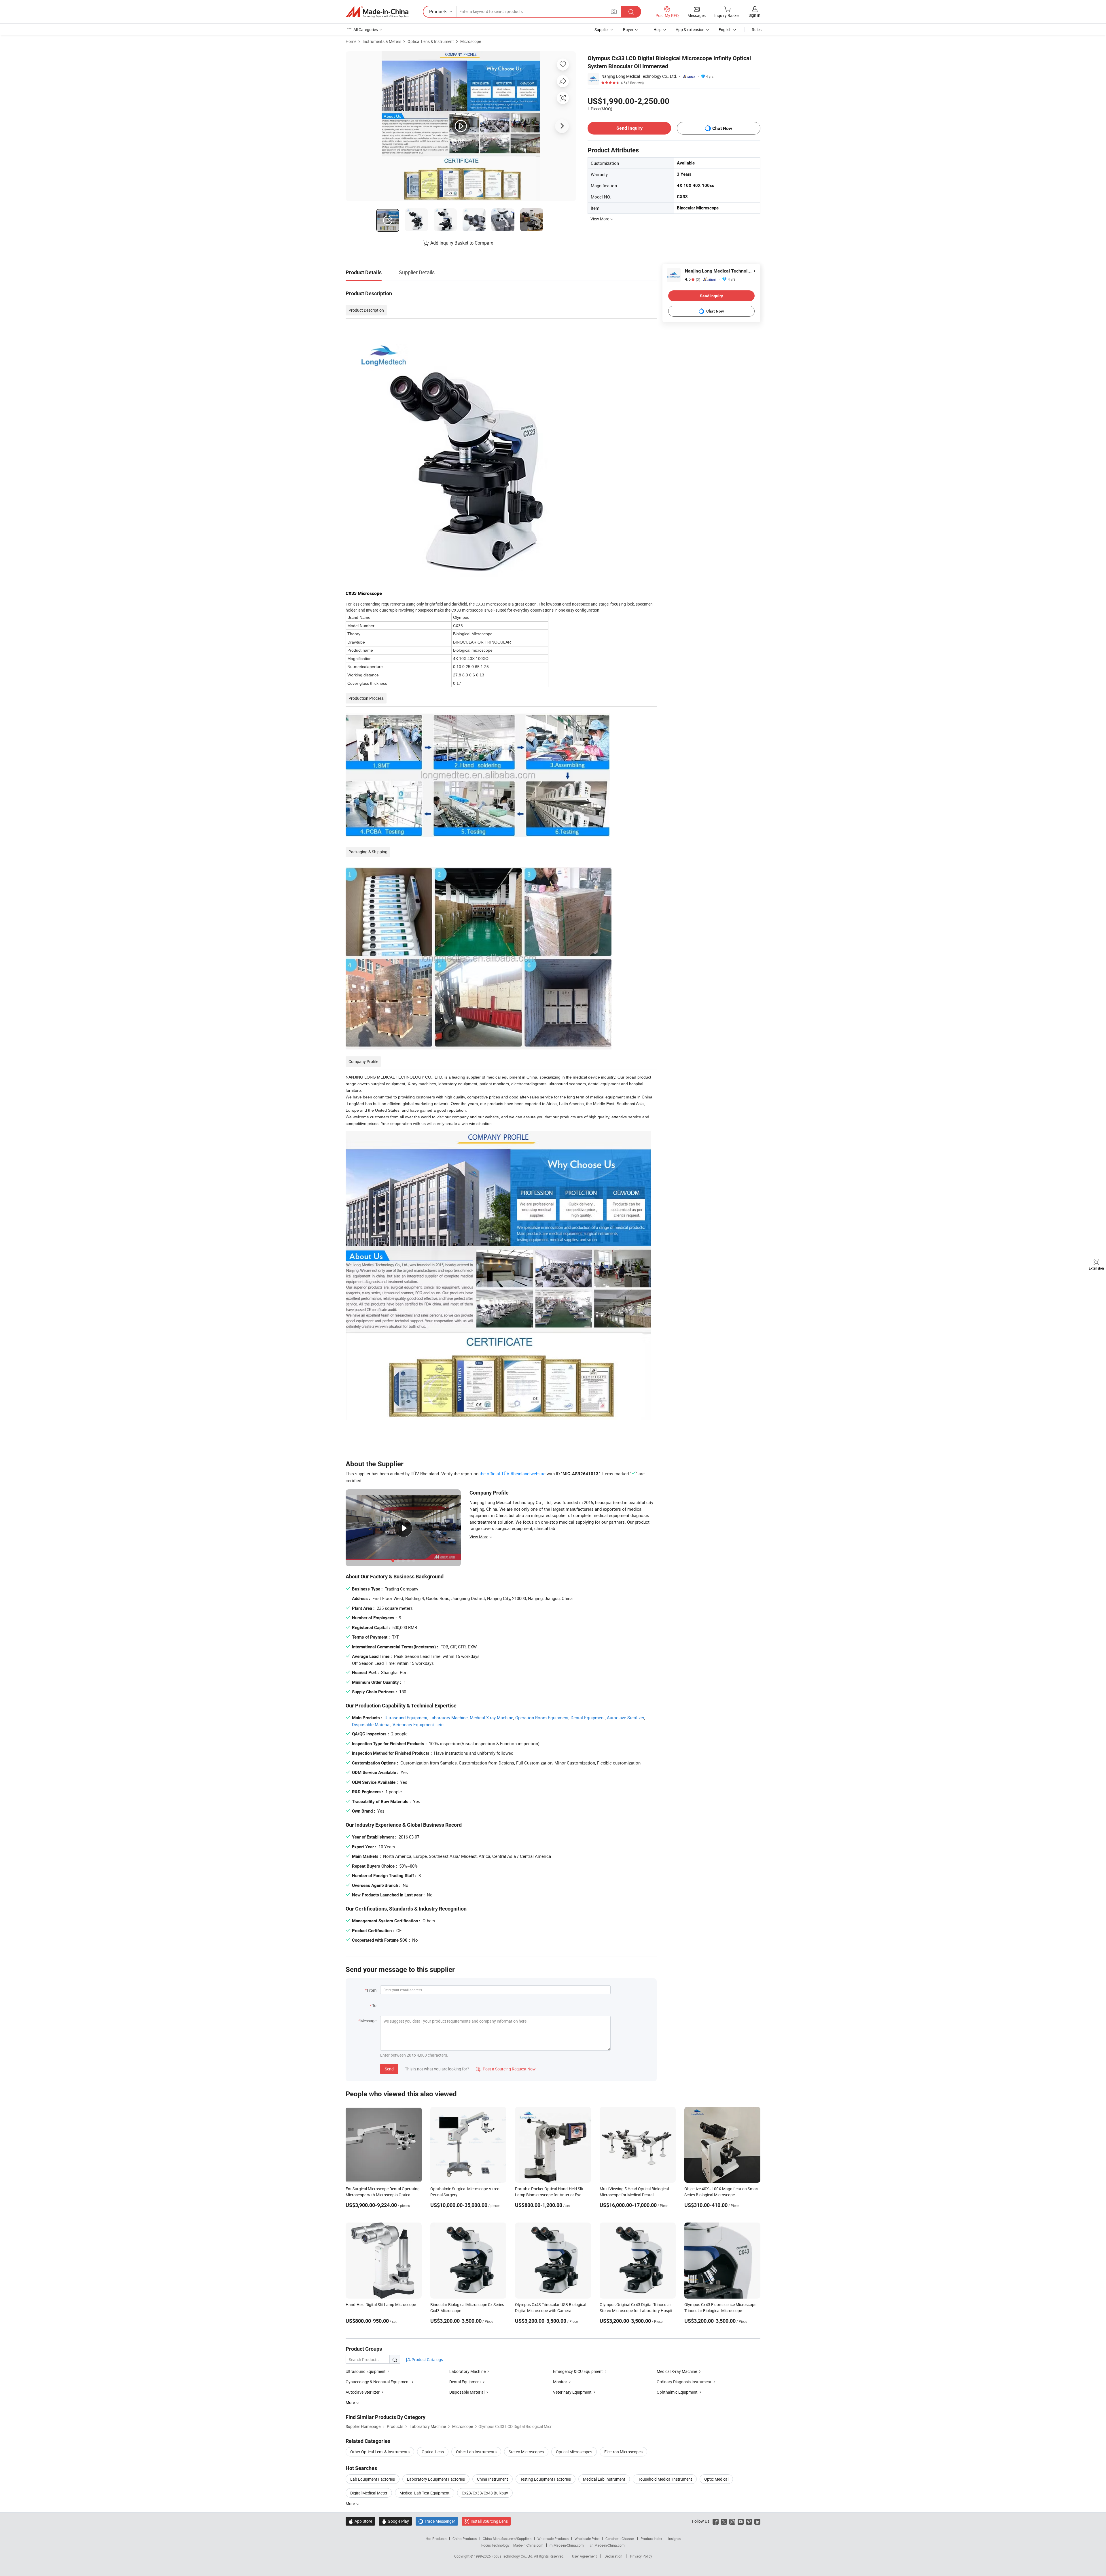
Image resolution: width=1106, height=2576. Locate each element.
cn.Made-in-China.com (607, 2545)
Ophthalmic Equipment (677, 2392)
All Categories (366, 30)
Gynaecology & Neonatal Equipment (378, 2382)
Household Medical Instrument (665, 2479)
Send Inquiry (629, 128)
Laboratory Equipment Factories (436, 2479)
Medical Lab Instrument (604, 2479)
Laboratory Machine (449, 1718)
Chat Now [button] (722, 128)
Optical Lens (433, 2452)
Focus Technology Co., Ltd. (513, 2556)
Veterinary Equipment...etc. (419, 1724)
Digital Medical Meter (369, 2493)
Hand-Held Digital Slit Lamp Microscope (381, 2304)
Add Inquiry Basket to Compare (462, 243)
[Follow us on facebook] (716, 2521)
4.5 (693, 279)
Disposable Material (371, 1724)
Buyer (628, 30)
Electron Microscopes (623, 2452)
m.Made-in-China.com (567, 2545)
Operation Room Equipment (542, 1718)
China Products (465, 2539)
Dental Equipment (588, 1718)
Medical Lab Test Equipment (425, 2493)
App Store (360, 2521)
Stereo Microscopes (526, 2452)
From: (372, 1990)
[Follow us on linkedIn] (757, 2521)
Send (389, 2069)
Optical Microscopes (574, 2452)
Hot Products (436, 2539)
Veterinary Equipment (572, 2392)
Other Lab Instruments (476, 2452)
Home (351, 41)
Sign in (754, 15)
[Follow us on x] (724, 2521)
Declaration (613, 2556)
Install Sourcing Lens (489, 2521)
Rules (757, 30)
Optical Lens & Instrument (431, 41)
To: (375, 2005)
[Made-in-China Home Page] (377, 12)
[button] (614, 11)
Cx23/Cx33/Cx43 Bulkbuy (485, 2493)
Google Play (395, 2521)
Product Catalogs (427, 2360)
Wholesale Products (553, 2539)
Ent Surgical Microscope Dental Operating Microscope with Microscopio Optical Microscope (383, 2195)
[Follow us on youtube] (741, 2521)
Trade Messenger (437, 2521)
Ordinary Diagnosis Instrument (684, 2382)
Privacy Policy (641, 2556)
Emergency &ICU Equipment (578, 2371)
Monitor (560, 2382)
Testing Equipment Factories (546, 2479)
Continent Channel (620, 2539)
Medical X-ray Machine (492, 1718)
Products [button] (438, 12)
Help (658, 30)
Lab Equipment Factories (373, 2479)
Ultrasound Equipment (406, 1718)
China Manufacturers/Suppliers (507, 2539)
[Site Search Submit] (631, 12)
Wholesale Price (587, 2539)
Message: (369, 2021)
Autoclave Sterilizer (625, 1718)
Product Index (651, 2539)
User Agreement (584, 2556)
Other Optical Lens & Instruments (380, 2452)
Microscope (471, 41)
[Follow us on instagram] (732, 2521)
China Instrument (493, 2479)
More (351, 2504)
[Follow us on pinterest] (749, 2521)
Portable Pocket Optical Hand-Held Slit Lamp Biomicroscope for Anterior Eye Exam (549, 2195)
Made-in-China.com (528, 2545)
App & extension (690, 30)
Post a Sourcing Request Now (506, 2069)
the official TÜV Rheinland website (513, 1474)
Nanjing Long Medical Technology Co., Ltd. (639, 76)
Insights (674, 2539)
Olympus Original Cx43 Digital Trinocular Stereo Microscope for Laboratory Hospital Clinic (638, 2311)
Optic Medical (716, 2479)
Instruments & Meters (382, 41)
